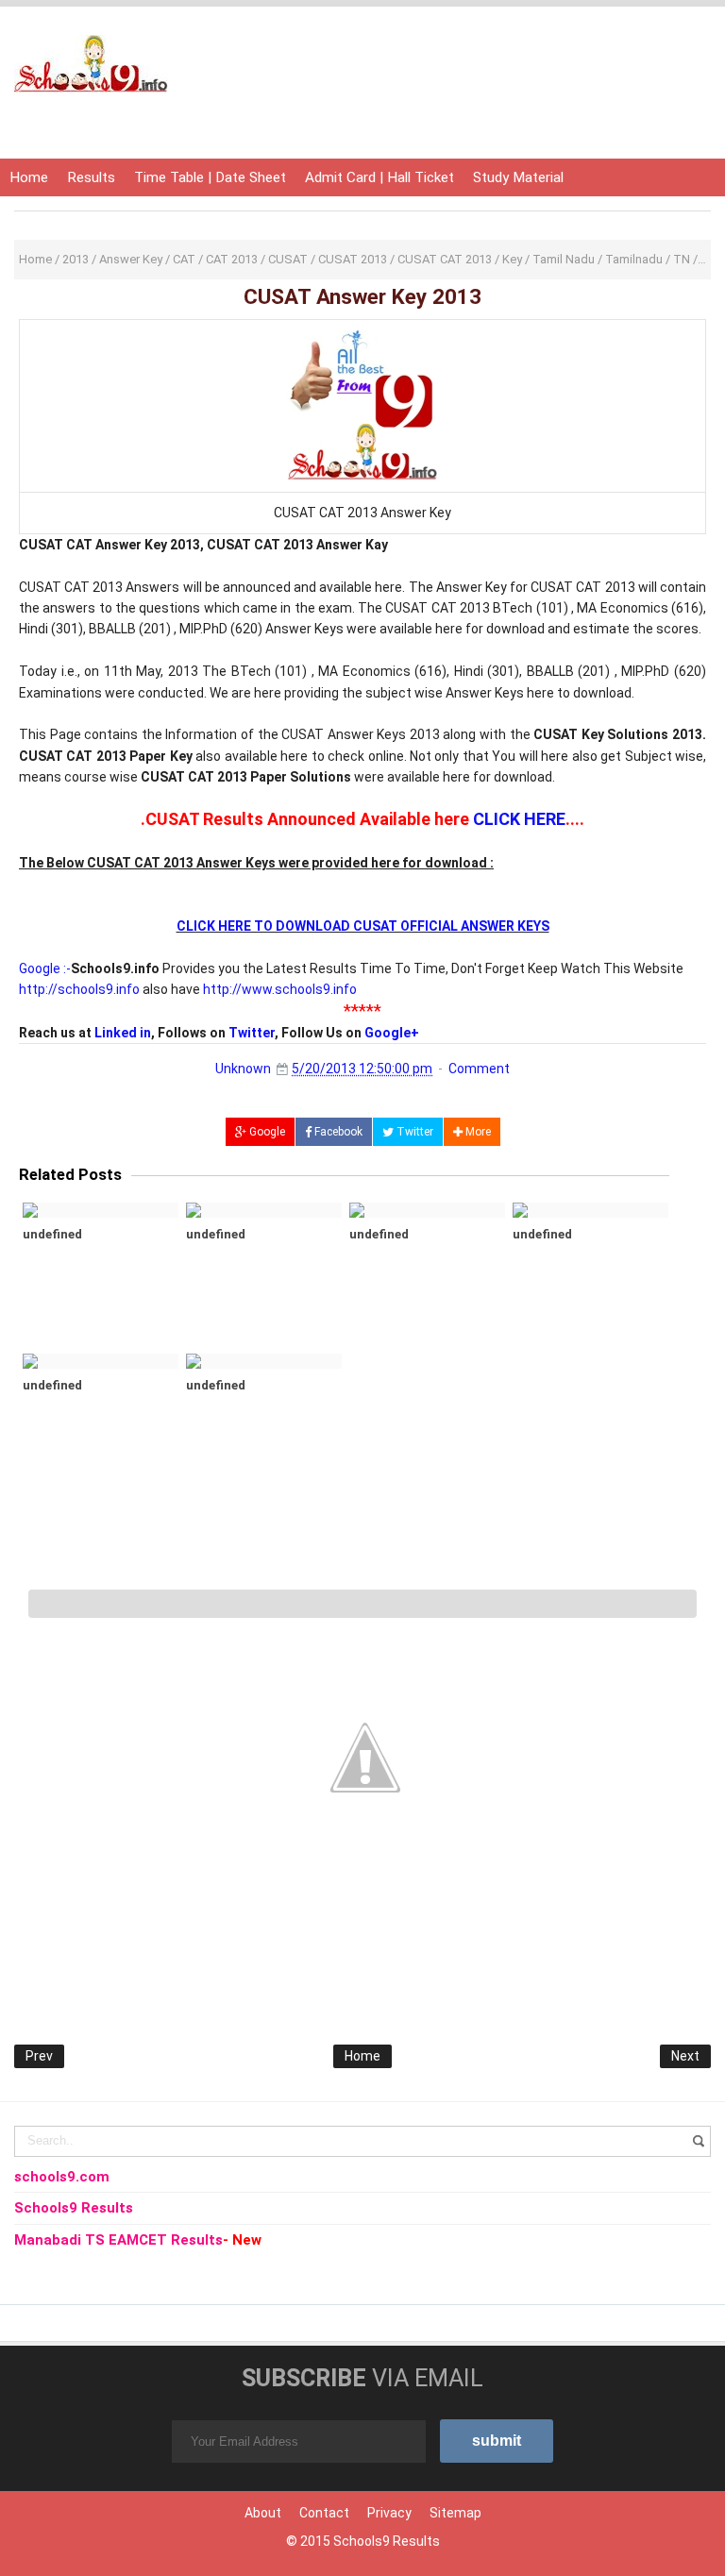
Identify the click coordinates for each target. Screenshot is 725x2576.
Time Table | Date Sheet (210, 177)
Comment (479, 1069)
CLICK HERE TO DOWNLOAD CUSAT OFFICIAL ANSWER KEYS (363, 926)
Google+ (392, 1033)
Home (29, 177)
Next (685, 2056)
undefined (52, 1234)
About (263, 2513)
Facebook (337, 1132)
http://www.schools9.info (280, 989)
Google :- (45, 968)
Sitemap (455, 2513)
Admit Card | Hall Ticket (379, 177)
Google (266, 1132)
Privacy (389, 2513)
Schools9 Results (387, 2541)
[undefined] (101, 1210)
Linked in (123, 1033)
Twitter (252, 1033)
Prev (39, 2056)
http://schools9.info (79, 989)
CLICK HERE (519, 819)
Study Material (518, 177)
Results (91, 177)
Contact (324, 2513)
